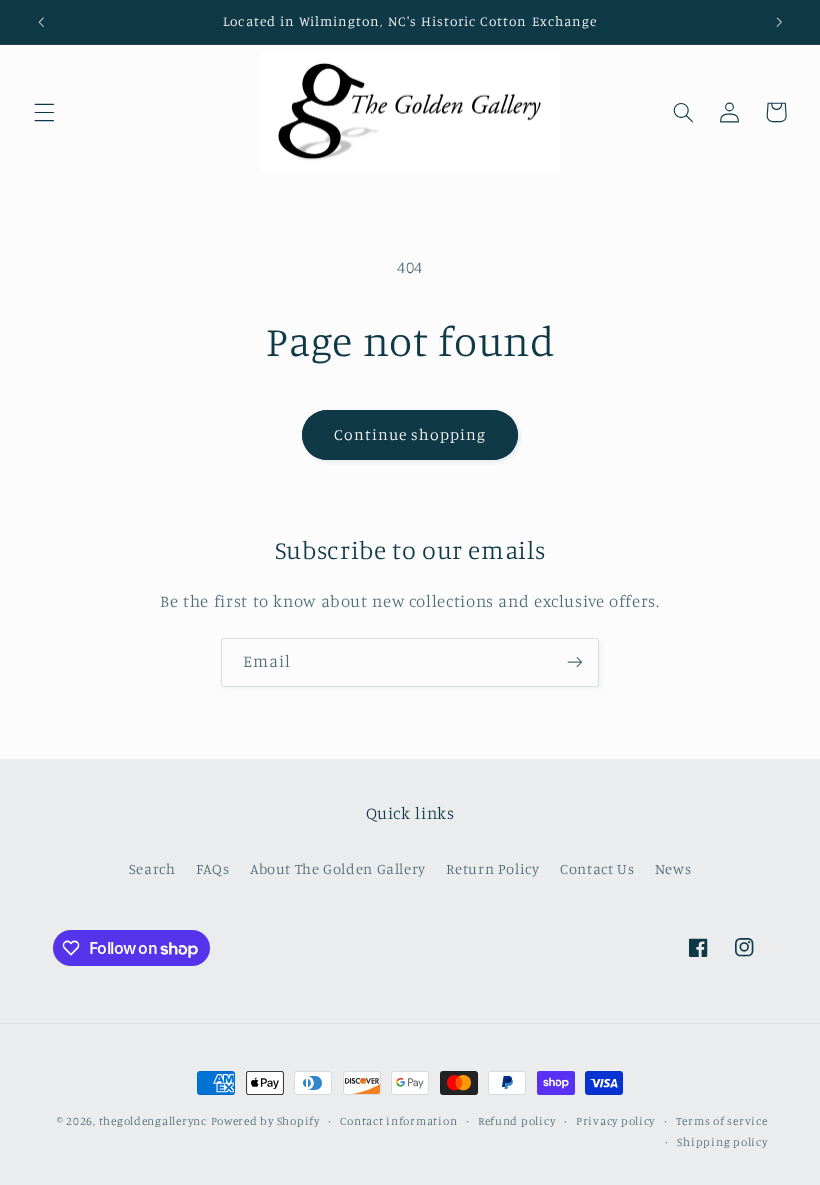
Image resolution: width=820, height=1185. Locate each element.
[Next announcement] (779, 22)
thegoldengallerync (153, 1121)
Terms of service (722, 1121)
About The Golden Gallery (338, 868)
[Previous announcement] (41, 22)
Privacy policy (615, 1121)
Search (152, 868)
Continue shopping (410, 434)
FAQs (213, 868)
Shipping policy (722, 1142)
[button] (44, 112)
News (673, 868)
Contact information (398, 1121)
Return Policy (492, 868)
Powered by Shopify (265, 1121)
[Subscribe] (575, 662)
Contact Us (597, 868)
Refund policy (517, 1121)
